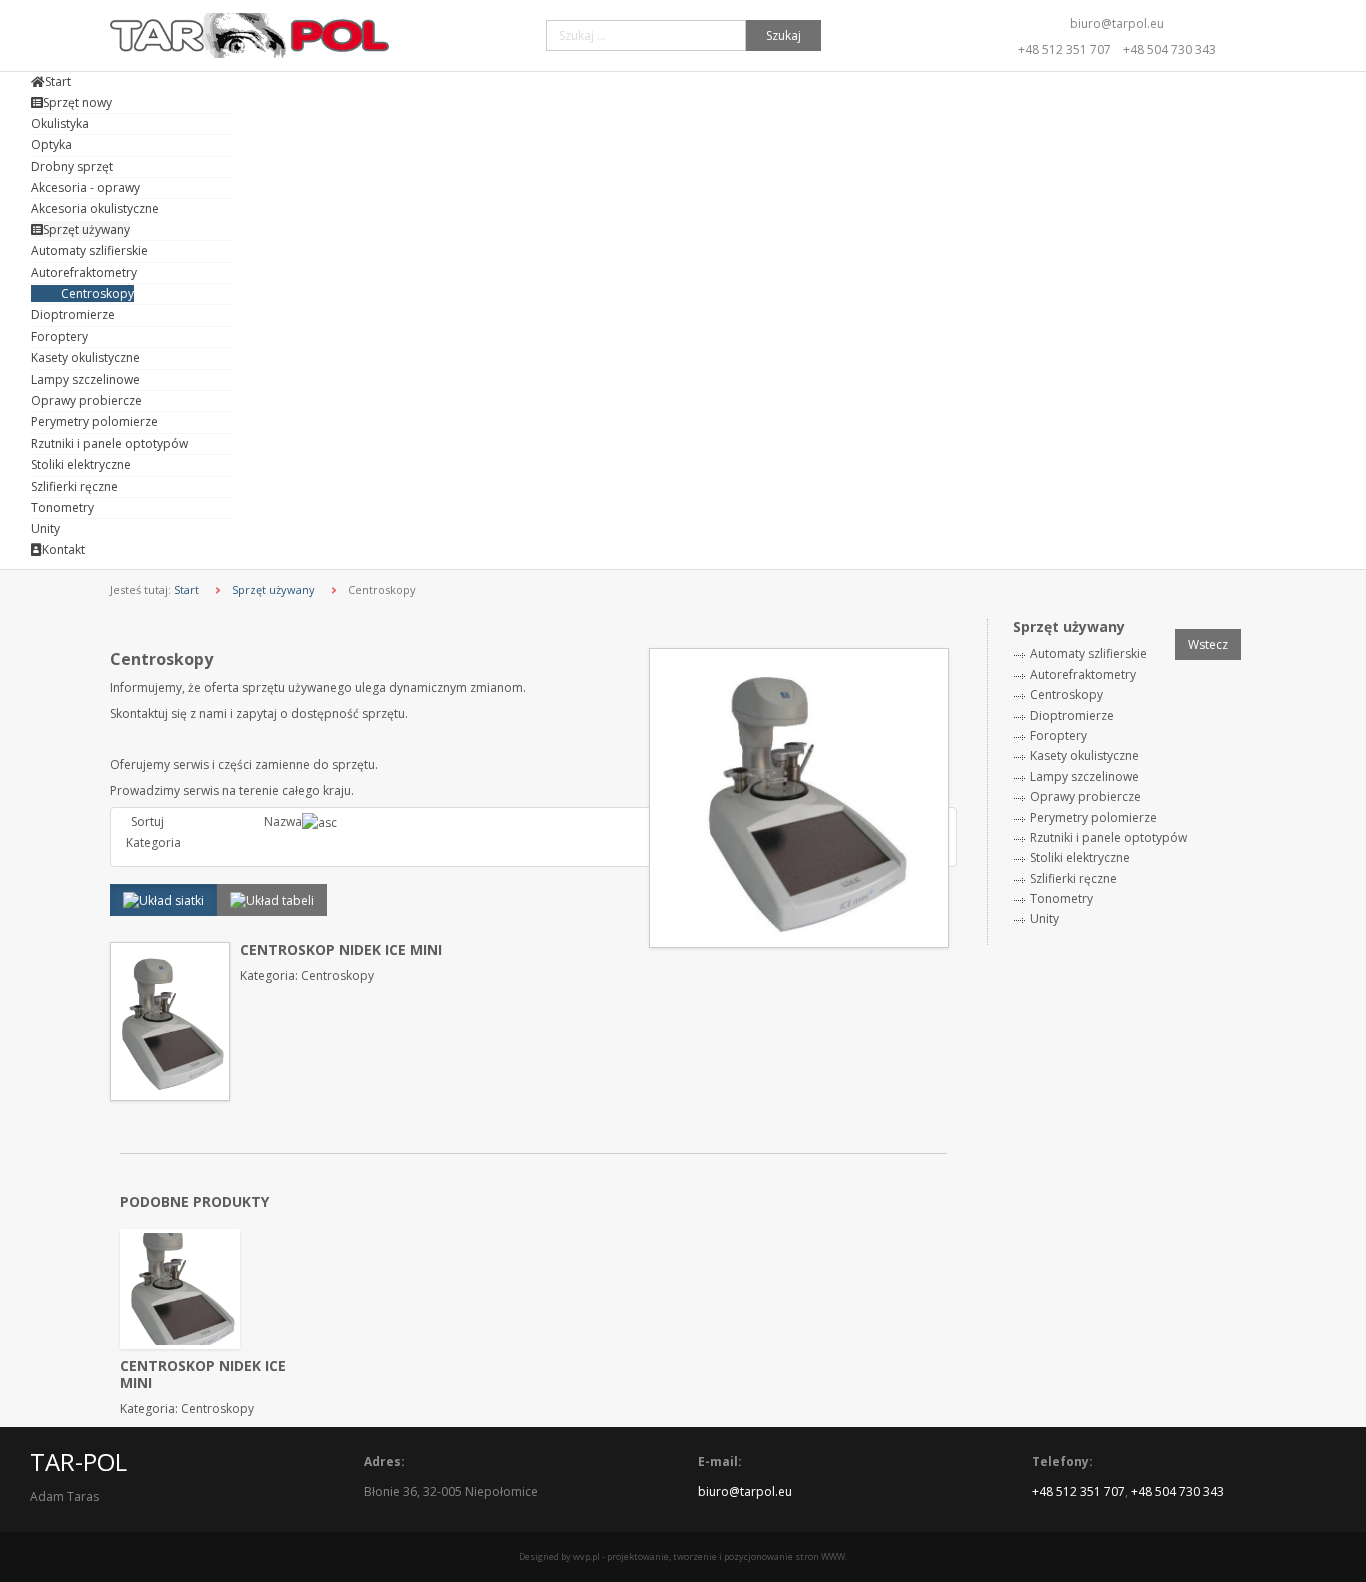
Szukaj (783, 35)
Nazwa (283, 821)
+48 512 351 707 (1064, 49)
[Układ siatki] (163, 900)
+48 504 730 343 (1169, 49)
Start (186, 589)
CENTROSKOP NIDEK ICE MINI (341, 949)
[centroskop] (799, 796)
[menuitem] (51, 81)
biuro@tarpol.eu (1117, 23)
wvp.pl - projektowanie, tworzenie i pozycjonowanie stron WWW (709, 1556)
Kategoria (153, 842)
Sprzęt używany (273, 589)
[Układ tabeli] (272, 900)
